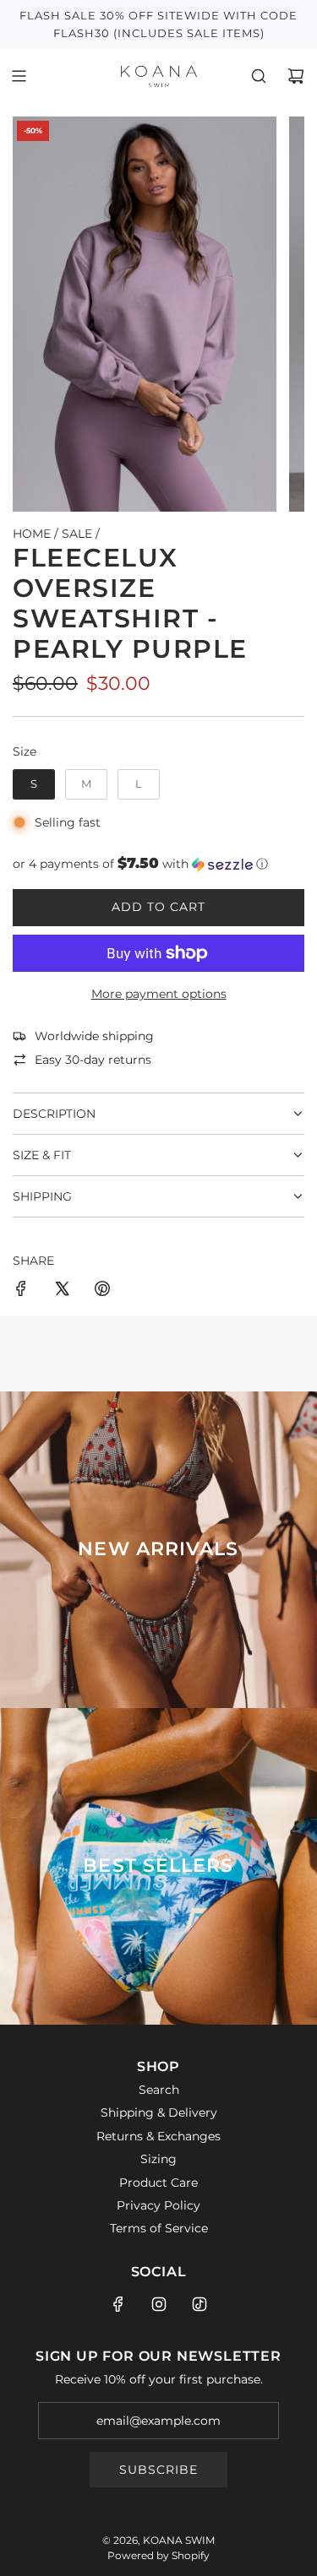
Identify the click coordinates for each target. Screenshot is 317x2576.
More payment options (159, 994)
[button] (158, 864)
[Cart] (296, 76)
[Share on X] (62, 1291)
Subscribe (158, 2470)
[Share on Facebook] (21, 1291)
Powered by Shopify (158, 2555)
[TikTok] (199, 2304)
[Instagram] (159, 2304)
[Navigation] (19, 76)
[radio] (34, 784)
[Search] (259, 76)
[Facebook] (118, 2304)
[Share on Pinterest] (102, 1291)
